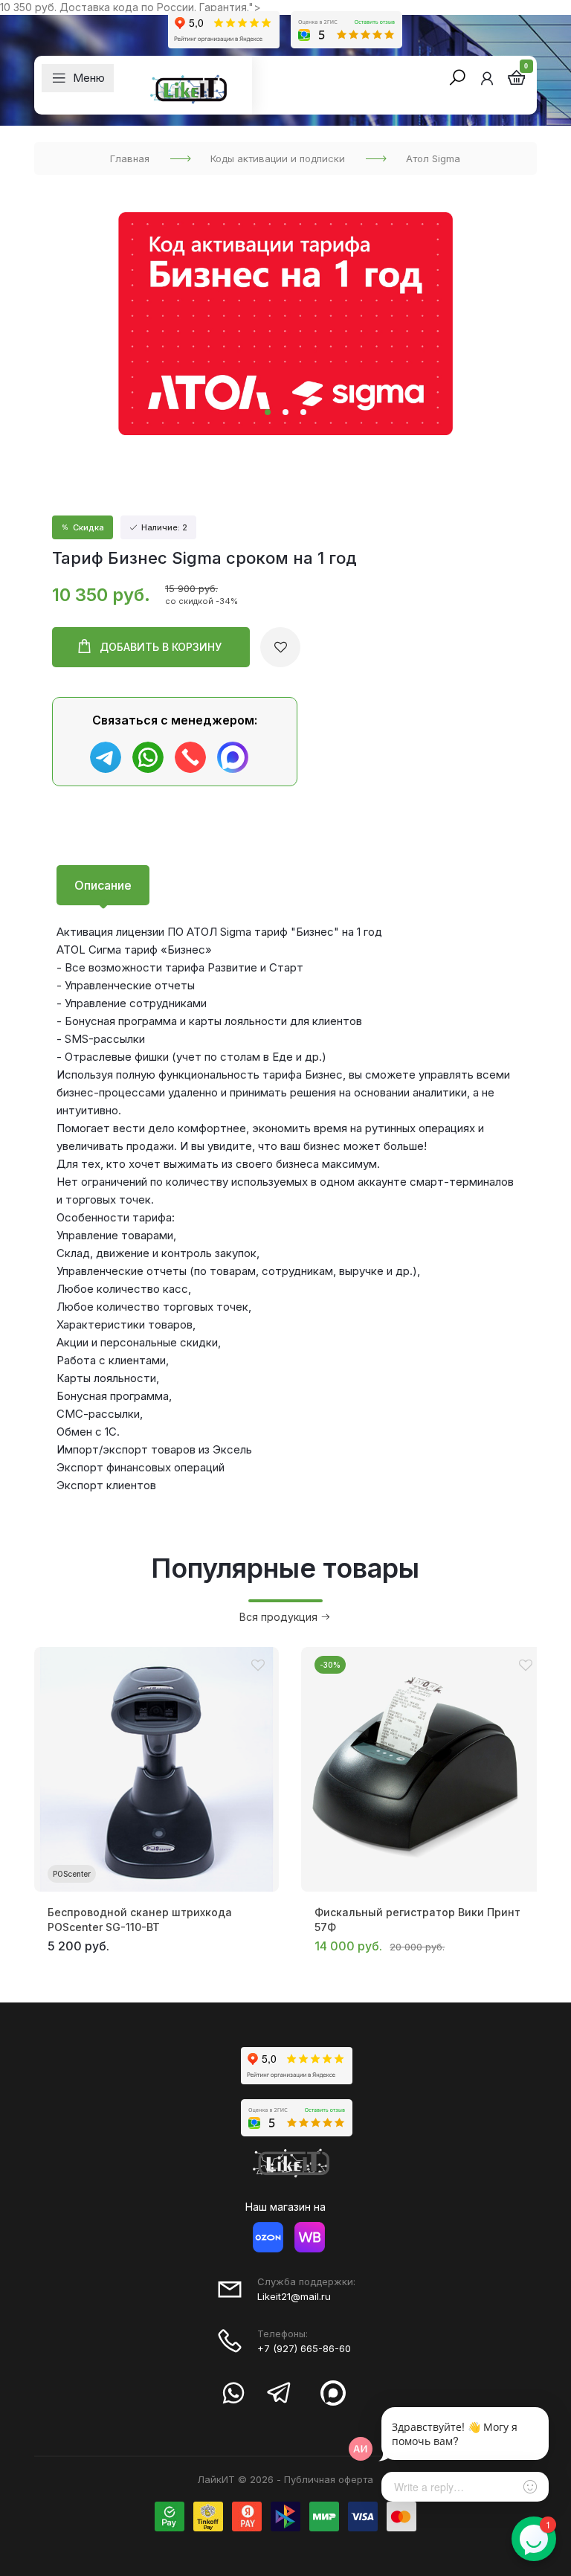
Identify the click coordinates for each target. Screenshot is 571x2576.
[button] (268, 412)
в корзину (161, 647)
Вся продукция (280, 1617)
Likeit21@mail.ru (294, 2296)
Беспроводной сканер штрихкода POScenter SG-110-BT (140, 1920)
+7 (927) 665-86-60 (304, 2348)
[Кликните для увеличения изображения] (285, 324)
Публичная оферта (329, 2479)
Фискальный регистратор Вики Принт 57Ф (417, 1920)
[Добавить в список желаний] (280, 647)
